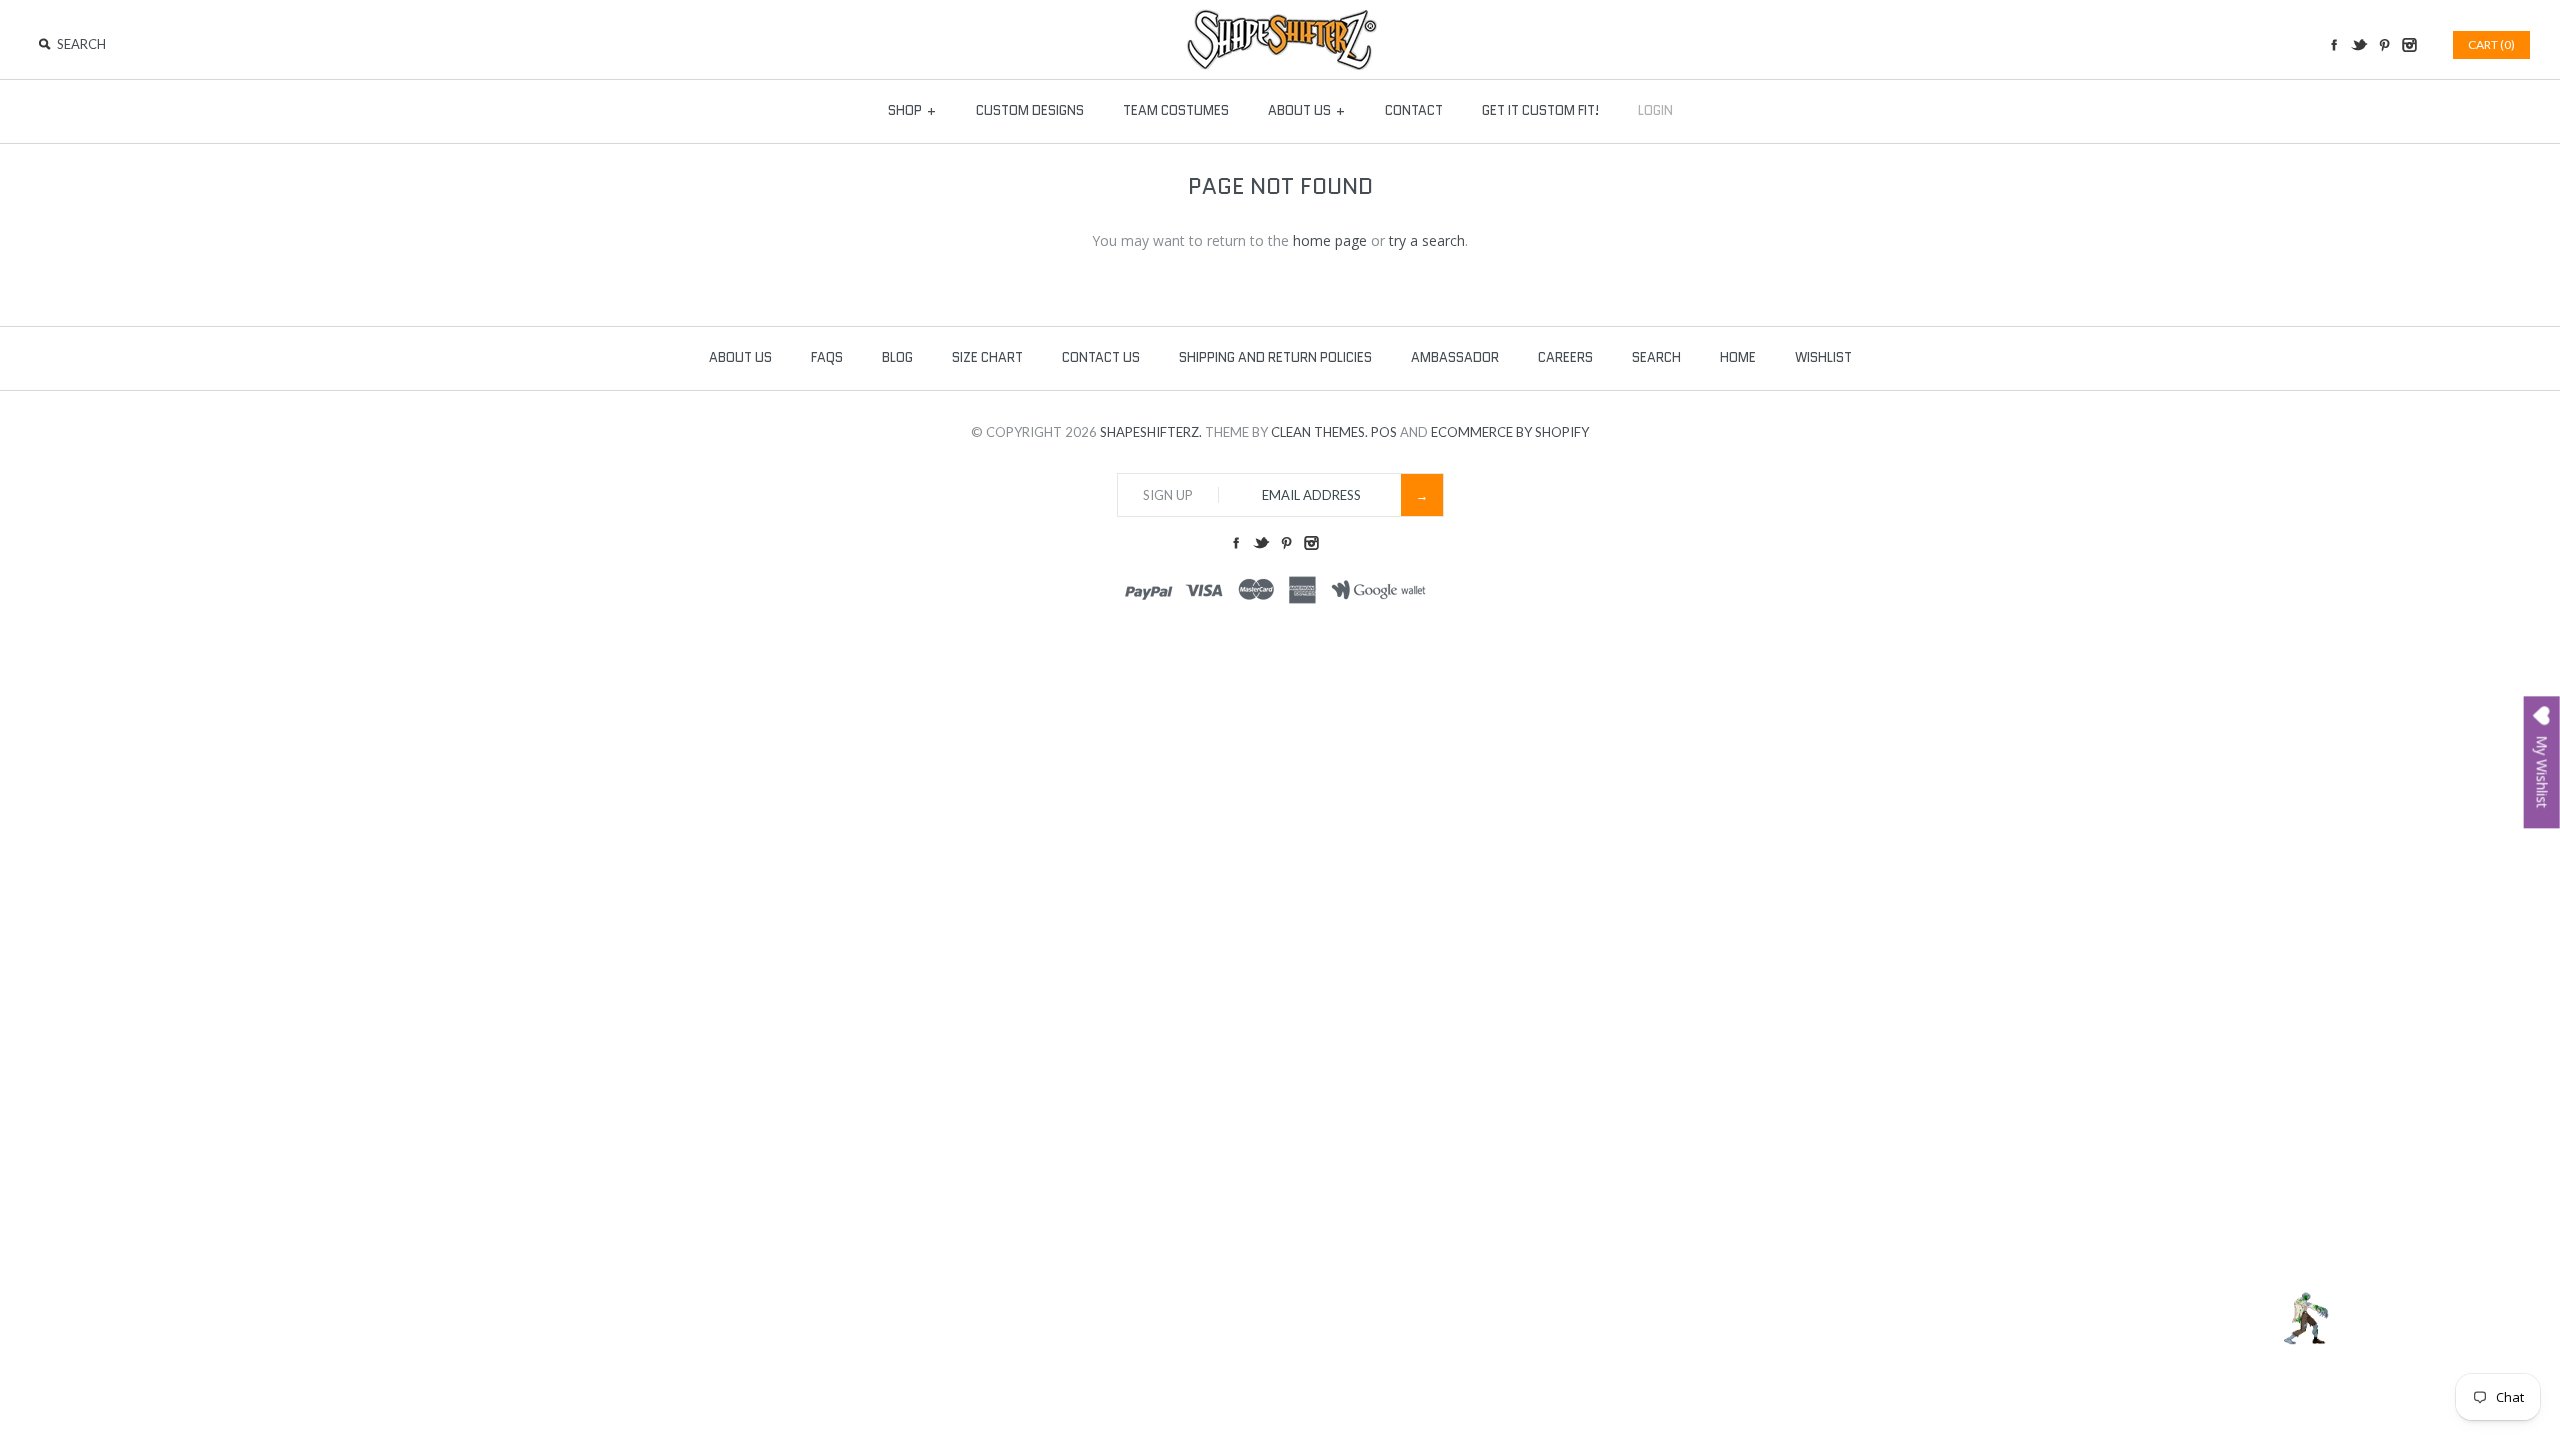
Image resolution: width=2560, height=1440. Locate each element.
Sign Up (1168, 495)
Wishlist (1823, 357)
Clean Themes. (1319, 432)
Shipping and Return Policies (1275, 357)
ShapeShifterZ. (1151, 432)
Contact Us (1101, 357)
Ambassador (1455, 357)
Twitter (2359, 45)
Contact (1414, 110)
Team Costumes (1176, 110)
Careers (1565, 357)
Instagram (2409, 45)
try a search (1427, 240)
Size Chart (987, 357)
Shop (912, 110)
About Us (1307, 110)
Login (1655, 110)
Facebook (2334, 45)
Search (1656, 357)
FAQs (827, 357)
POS (1384, 432)
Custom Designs (1030, 110)
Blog (897, 357)
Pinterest (2384, 45)
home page (1330, 240)
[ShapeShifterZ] (1280, 18)
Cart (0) (2491, 44)
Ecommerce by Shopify (1510, 432)
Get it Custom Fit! (1540, 110)
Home (1738, 357)
